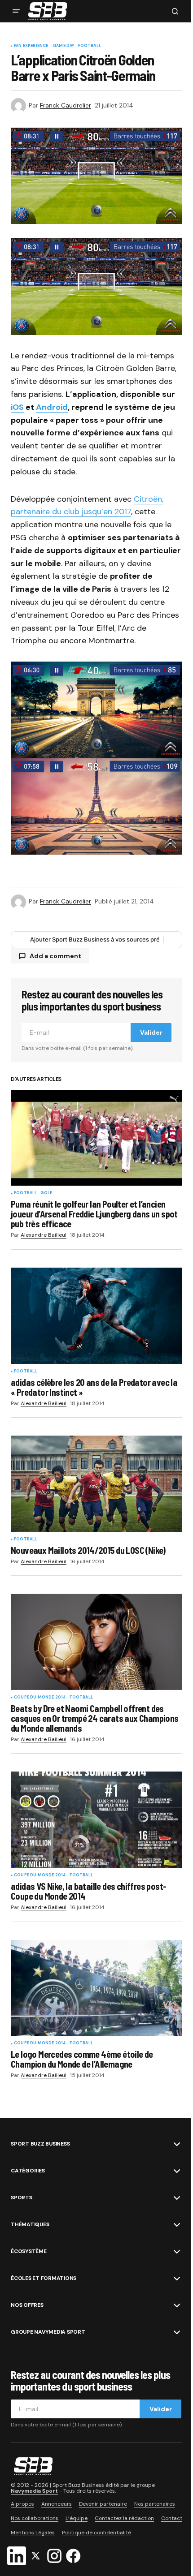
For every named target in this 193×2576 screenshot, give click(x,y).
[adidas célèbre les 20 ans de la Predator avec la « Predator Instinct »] (96, 1316)
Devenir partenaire (103, 2504)
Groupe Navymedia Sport (48, 2332)
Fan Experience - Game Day (44, 46)
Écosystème (29, 2251)
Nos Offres (27, 2305)
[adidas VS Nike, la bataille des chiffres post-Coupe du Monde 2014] (96, 1820)
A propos (22, 2504)
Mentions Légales (33, 2533)
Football (90, 46)
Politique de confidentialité (96, 2533)
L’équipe (77, 2518)
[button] (16, 11)
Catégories (28, 2171)
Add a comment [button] (55, 956)
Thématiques (30, 2224)
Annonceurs (57, 2504)
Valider (151, 1032)
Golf (46, 1193)
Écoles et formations (44, 2278)
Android (52, 407)
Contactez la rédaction (124, 2518)
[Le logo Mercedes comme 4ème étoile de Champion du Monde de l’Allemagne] (96, 1988)
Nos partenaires (155, 2504)
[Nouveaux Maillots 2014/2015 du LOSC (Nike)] (96, 1484)
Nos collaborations (35, 2518)
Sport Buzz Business (40, 2144)
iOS (17, 407)
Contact (172, 2518)
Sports (22, 2198)
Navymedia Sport (34, 2491)
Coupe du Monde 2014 (40, 1698)
